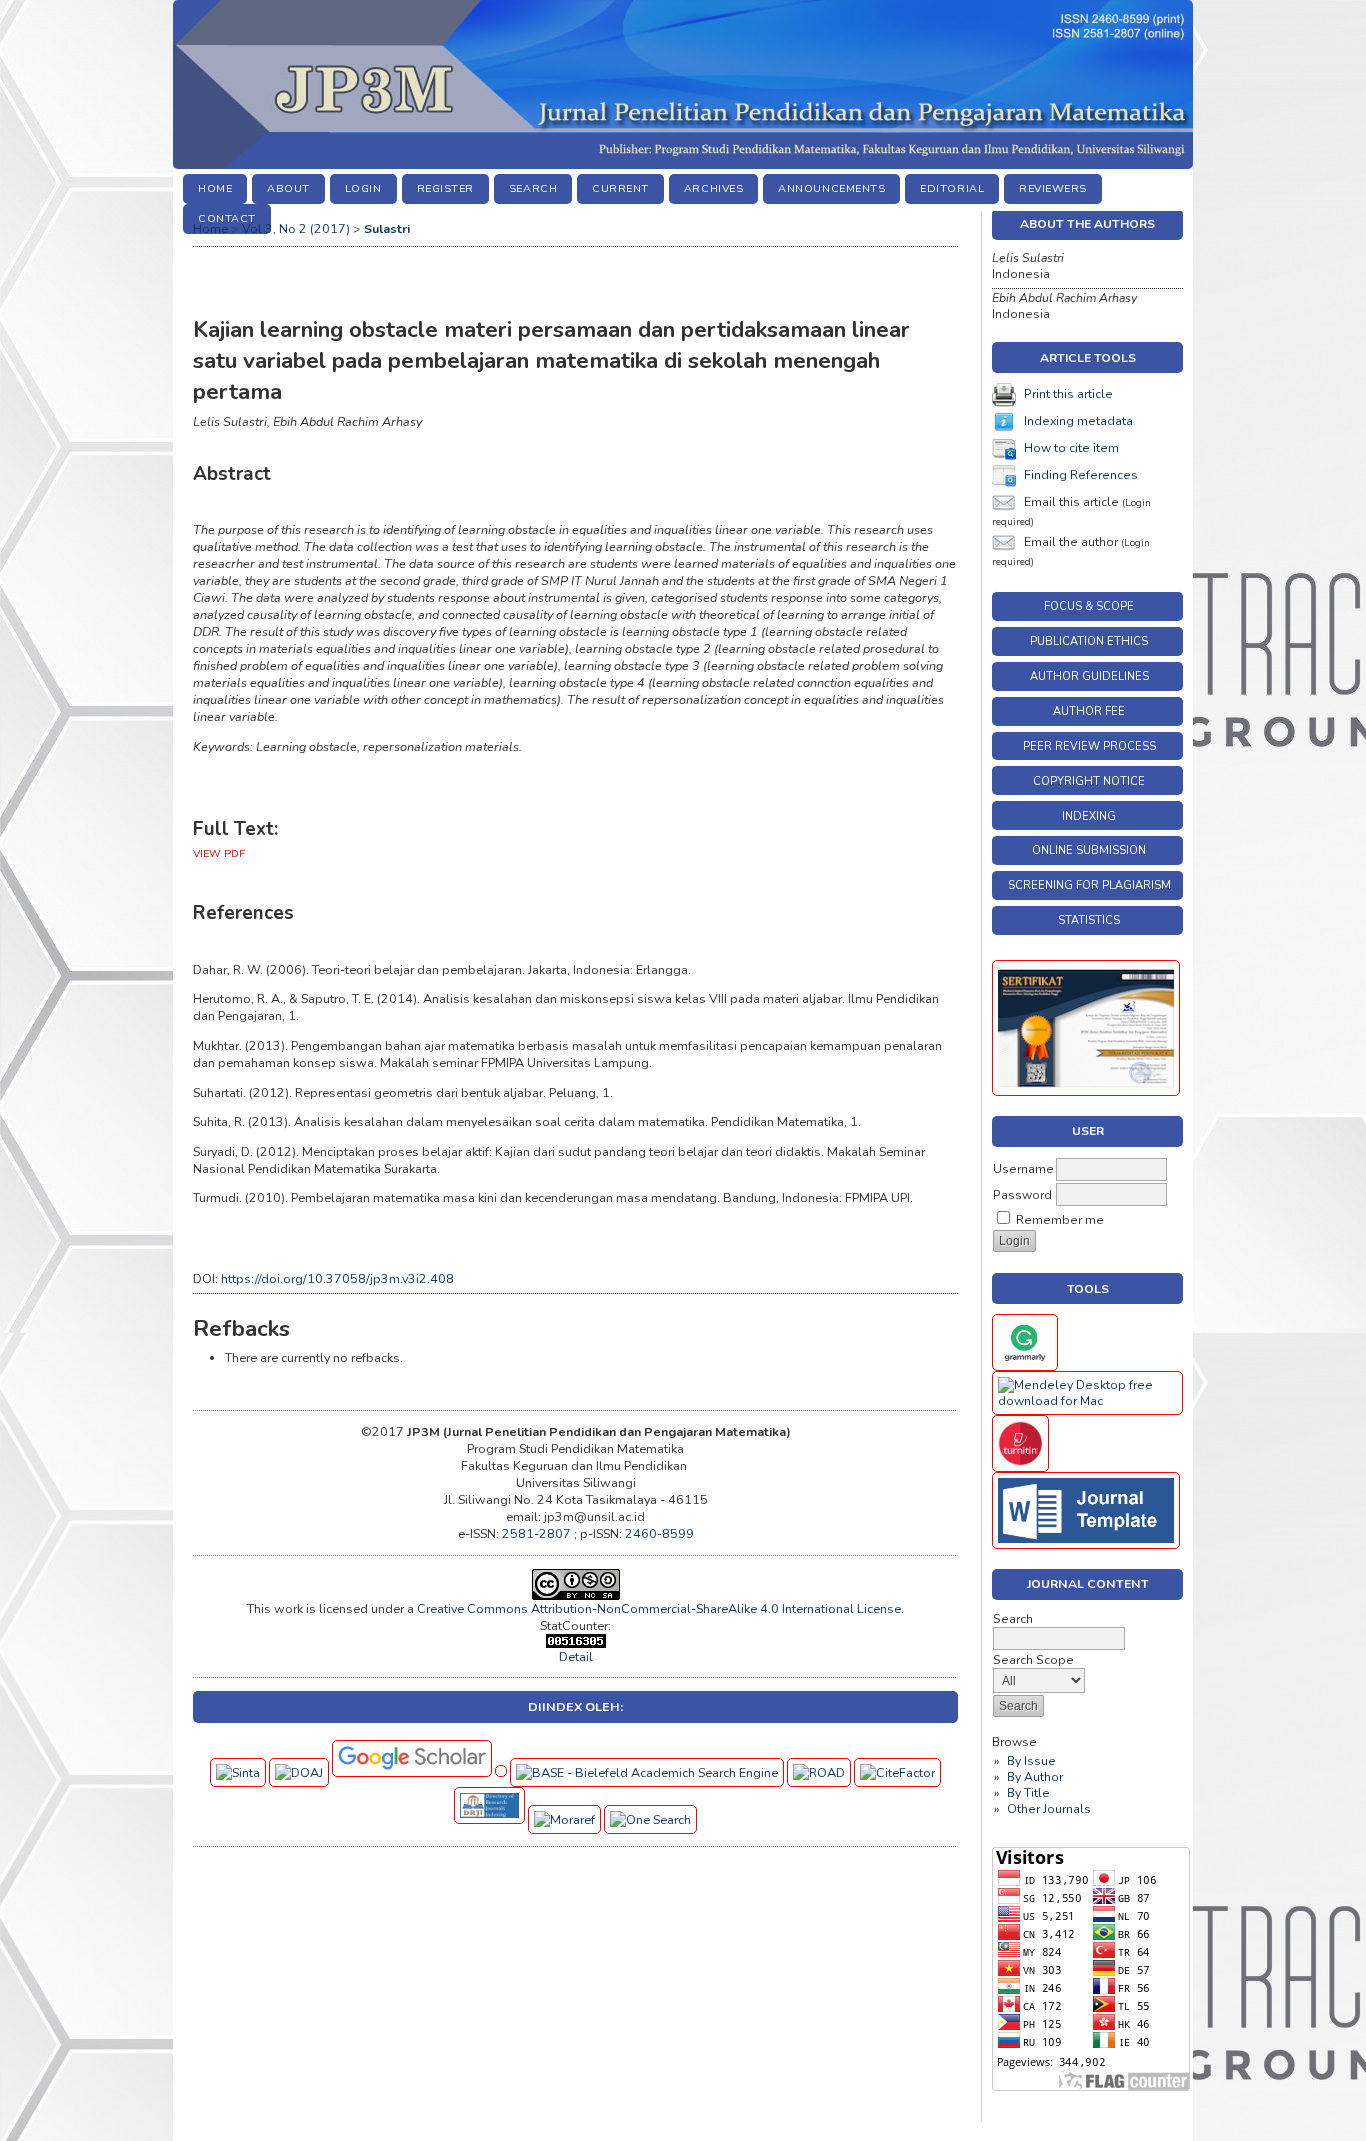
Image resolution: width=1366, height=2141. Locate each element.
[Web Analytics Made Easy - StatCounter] (576, 1643)
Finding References (1081, 475)
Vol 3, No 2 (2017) (296, 228)
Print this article (1068, 394)
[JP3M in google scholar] (414, 1772)
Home (215, 188)
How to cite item (1071, 448)
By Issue (1031, 1761)
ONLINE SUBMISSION (1089, 850)
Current (620, 188)
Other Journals (1049, 1809)
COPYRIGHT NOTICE (1089, 781)
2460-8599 (659, 1533)
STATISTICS (1089, 920)
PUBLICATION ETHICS (1089, 641)
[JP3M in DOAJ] (300, 1772)
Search (533, 188)
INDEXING (1089, 816)
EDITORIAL (952, 188)
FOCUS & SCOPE (1089, 606)
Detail (576, 1656)
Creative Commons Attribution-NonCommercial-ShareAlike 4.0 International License (659, 1608)
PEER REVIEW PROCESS (1089, 746)
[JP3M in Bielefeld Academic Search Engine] (648, 1772)
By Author (1035, 1777)
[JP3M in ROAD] (820, 1772)
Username (1023, 1169)
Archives (713, 188)
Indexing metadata (1078, 421)
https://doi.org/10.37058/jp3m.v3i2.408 (337, 1278)
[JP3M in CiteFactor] (897, 1772)
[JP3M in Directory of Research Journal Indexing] (491, 1819)
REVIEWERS (1053, 188)
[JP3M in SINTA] (239, 1772)
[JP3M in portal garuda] (502, 1772)
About (288, 188)
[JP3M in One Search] (650, 1819)
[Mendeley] (1087, 1401)
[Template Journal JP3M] (1086, 1545)
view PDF (219, 853)
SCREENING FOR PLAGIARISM (1089, 885)
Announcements (831, 188)
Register (445, 188)
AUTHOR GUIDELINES (1089, 676)
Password (1022, 1195)
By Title (1028, 1793)
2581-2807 (538, 1533)
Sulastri (387, 228)
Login (363, 188)
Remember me (1060, 1220)
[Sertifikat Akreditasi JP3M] (1086, 1092)
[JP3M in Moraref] (566, 1819)
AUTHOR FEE (1089, 711)
